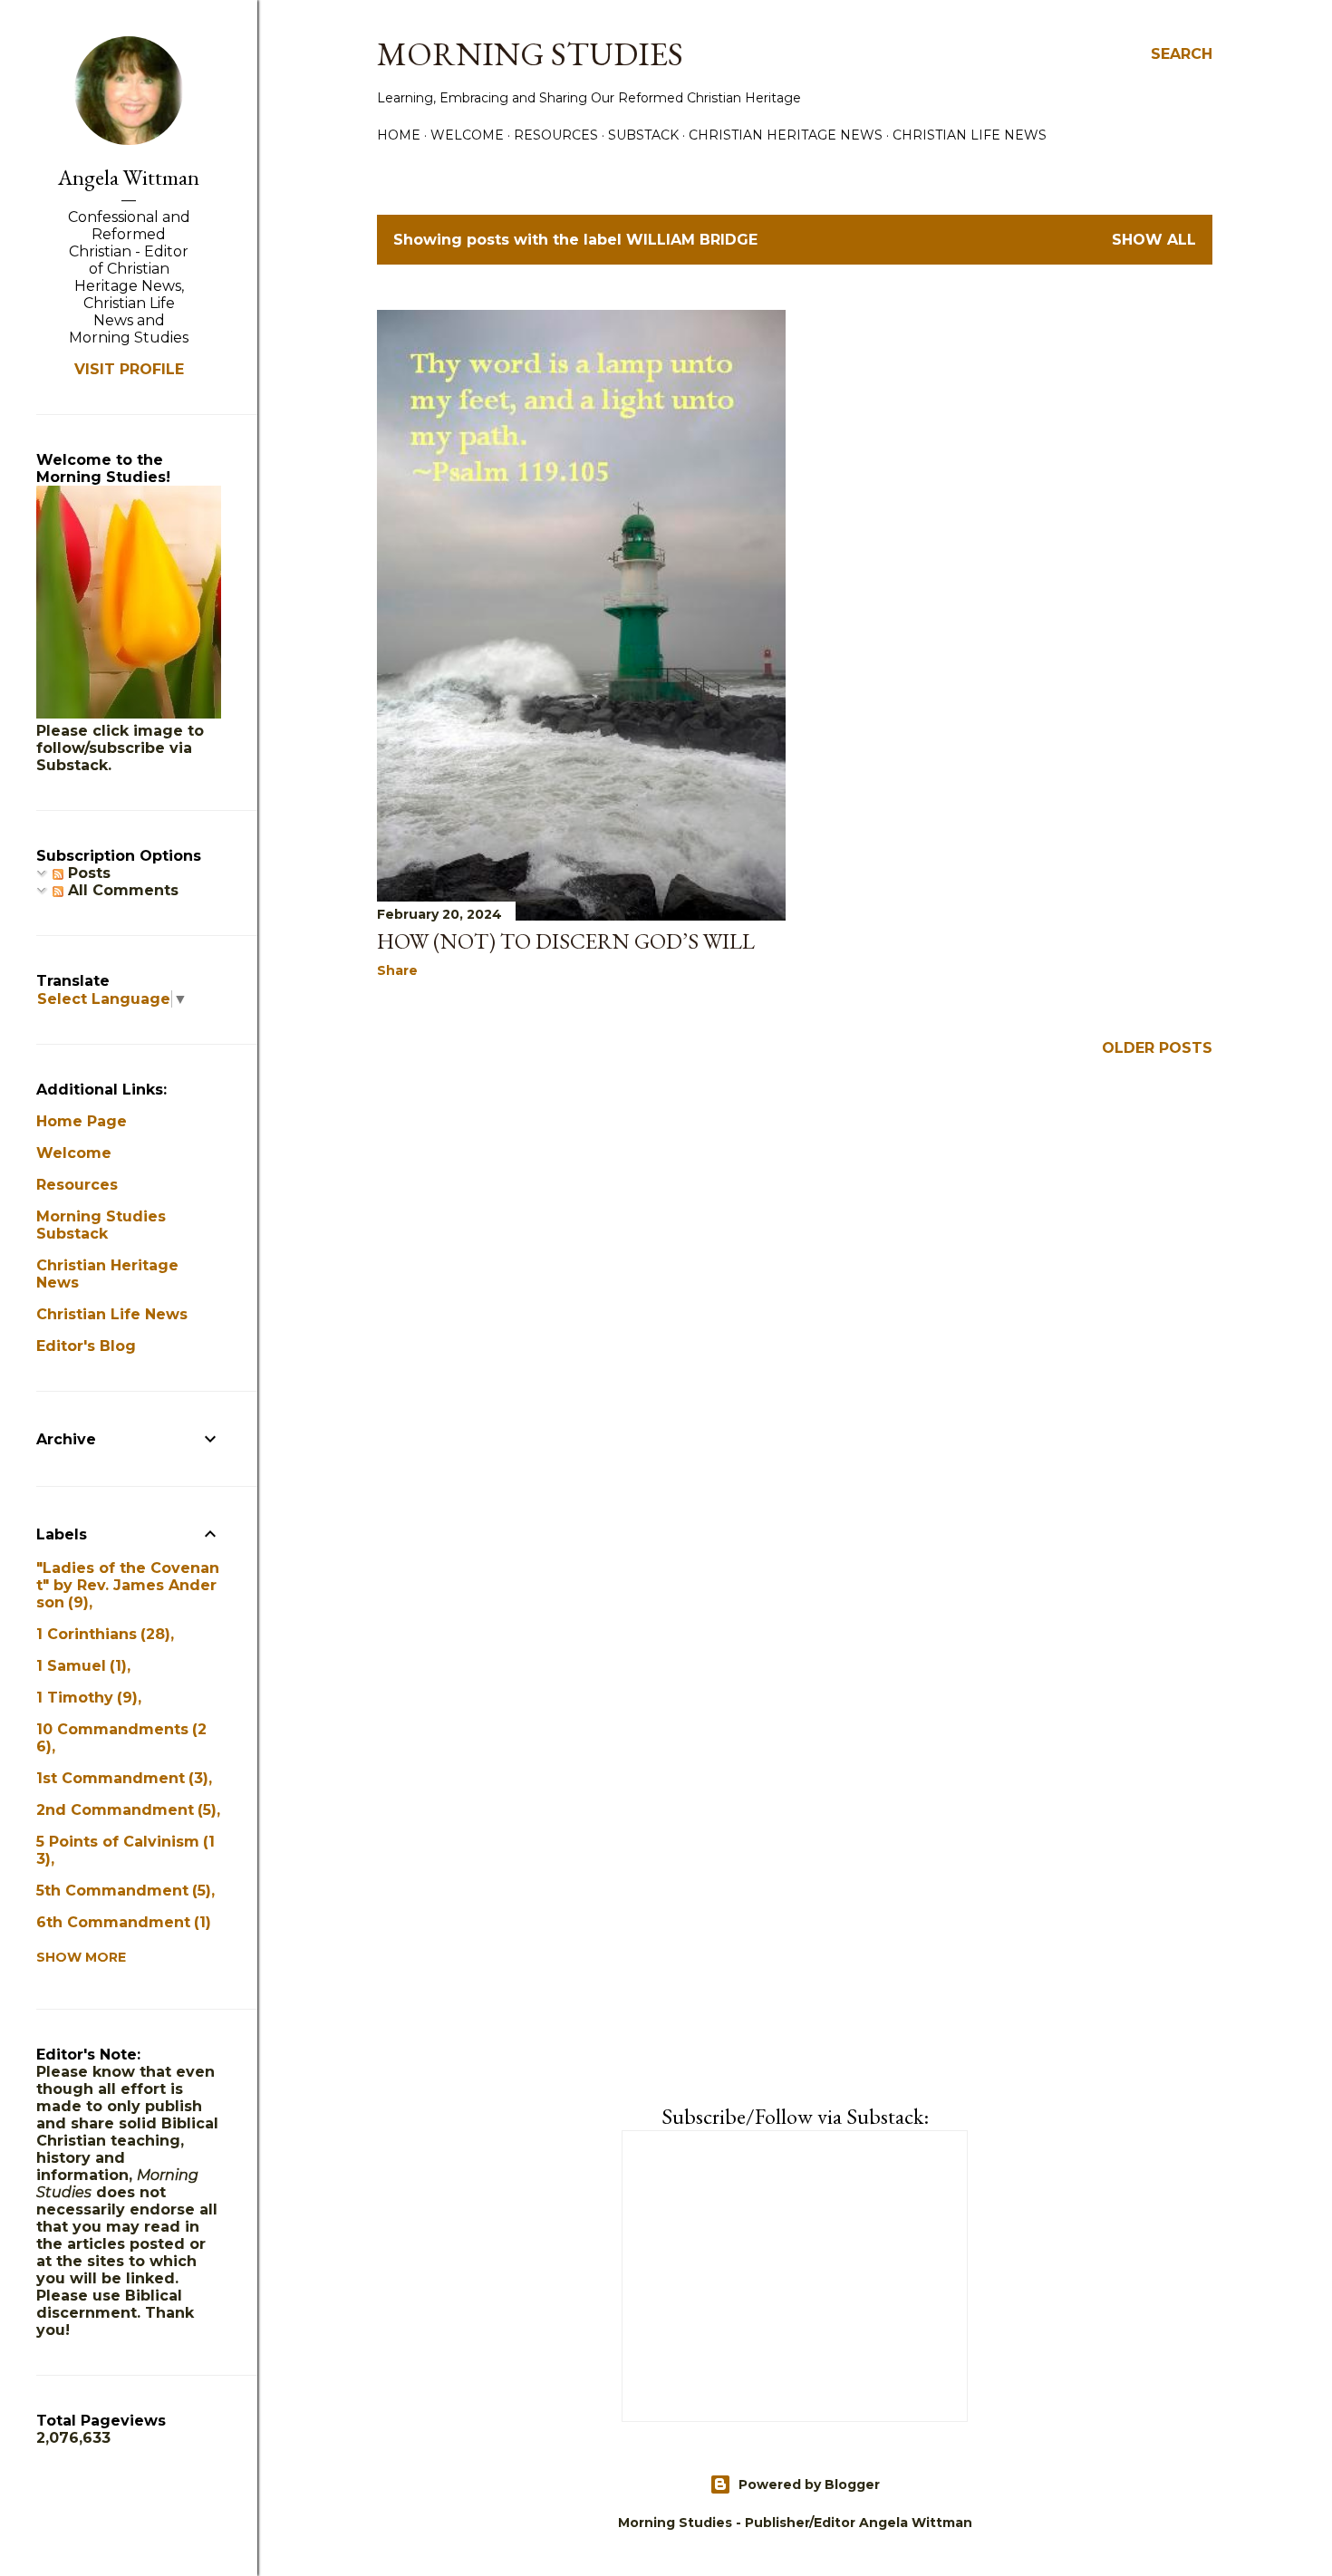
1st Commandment (120, 1778)
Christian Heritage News (786, 135)
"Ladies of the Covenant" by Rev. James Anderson (128, 1585)
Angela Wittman (129, 177)
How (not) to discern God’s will (566, 941)
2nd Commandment (124, 1810)
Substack (643, 135)
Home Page (82, 1121)
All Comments (121, 890)
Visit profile (129, 369)
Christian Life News (970, 135)
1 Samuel (79, 1666)
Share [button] (397, 970)
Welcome (467, 135)
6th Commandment (121, 1922)
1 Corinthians (101, 1634)
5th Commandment (121, 1891)
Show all (1154, 240)
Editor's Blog (86, 1346)
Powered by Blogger (809, 2484)
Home (399, 135)
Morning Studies (530, 54)
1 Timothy (84, 1698)
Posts (87, 873)
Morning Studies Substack (101, 1225)
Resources (556, 135)
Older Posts (1157, 1048)
